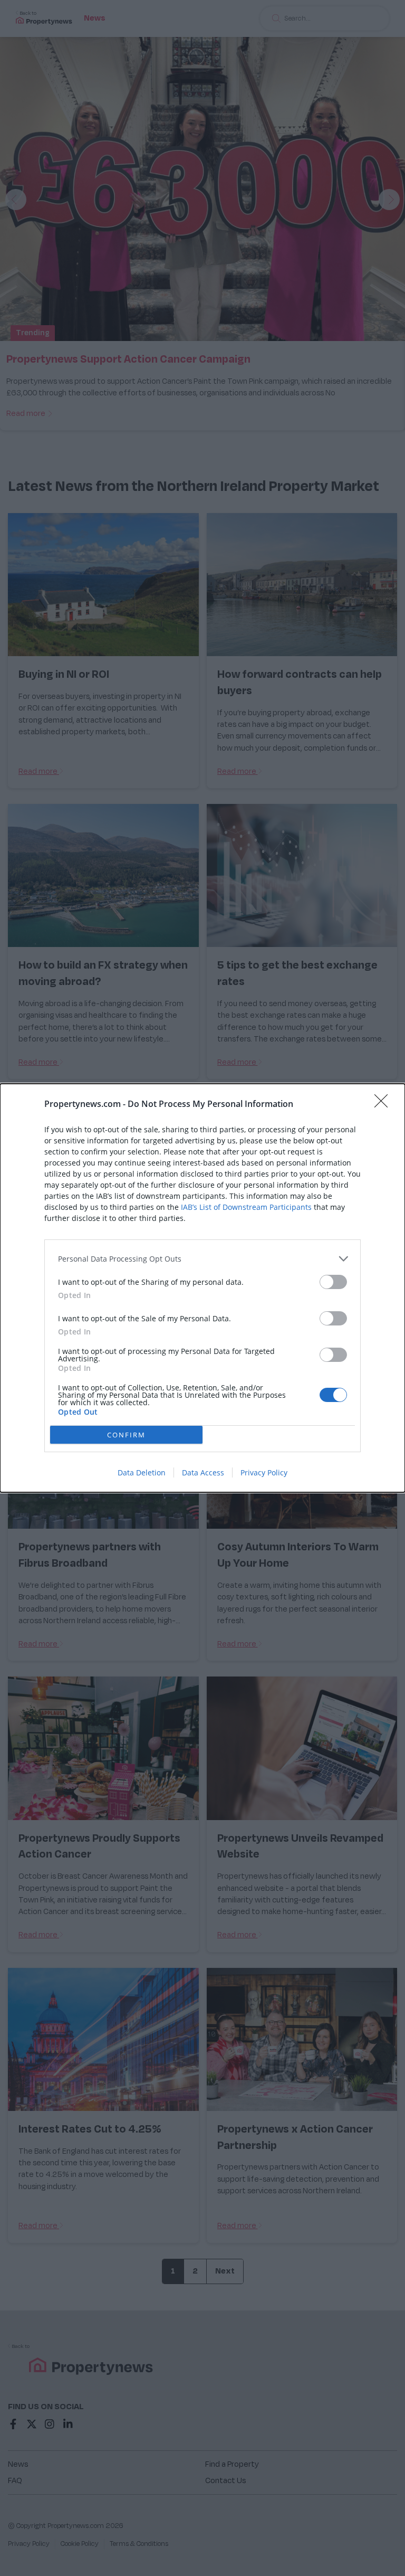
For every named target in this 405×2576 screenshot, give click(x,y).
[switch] (333, 1282)
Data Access (203, 1472)
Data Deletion (142, 1472)
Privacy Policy (264, 1472)
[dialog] (202, 1288)
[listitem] (202, 1259)
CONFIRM (126, 1435)
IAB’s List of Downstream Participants (246, 1207)
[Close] (384, 1104)
